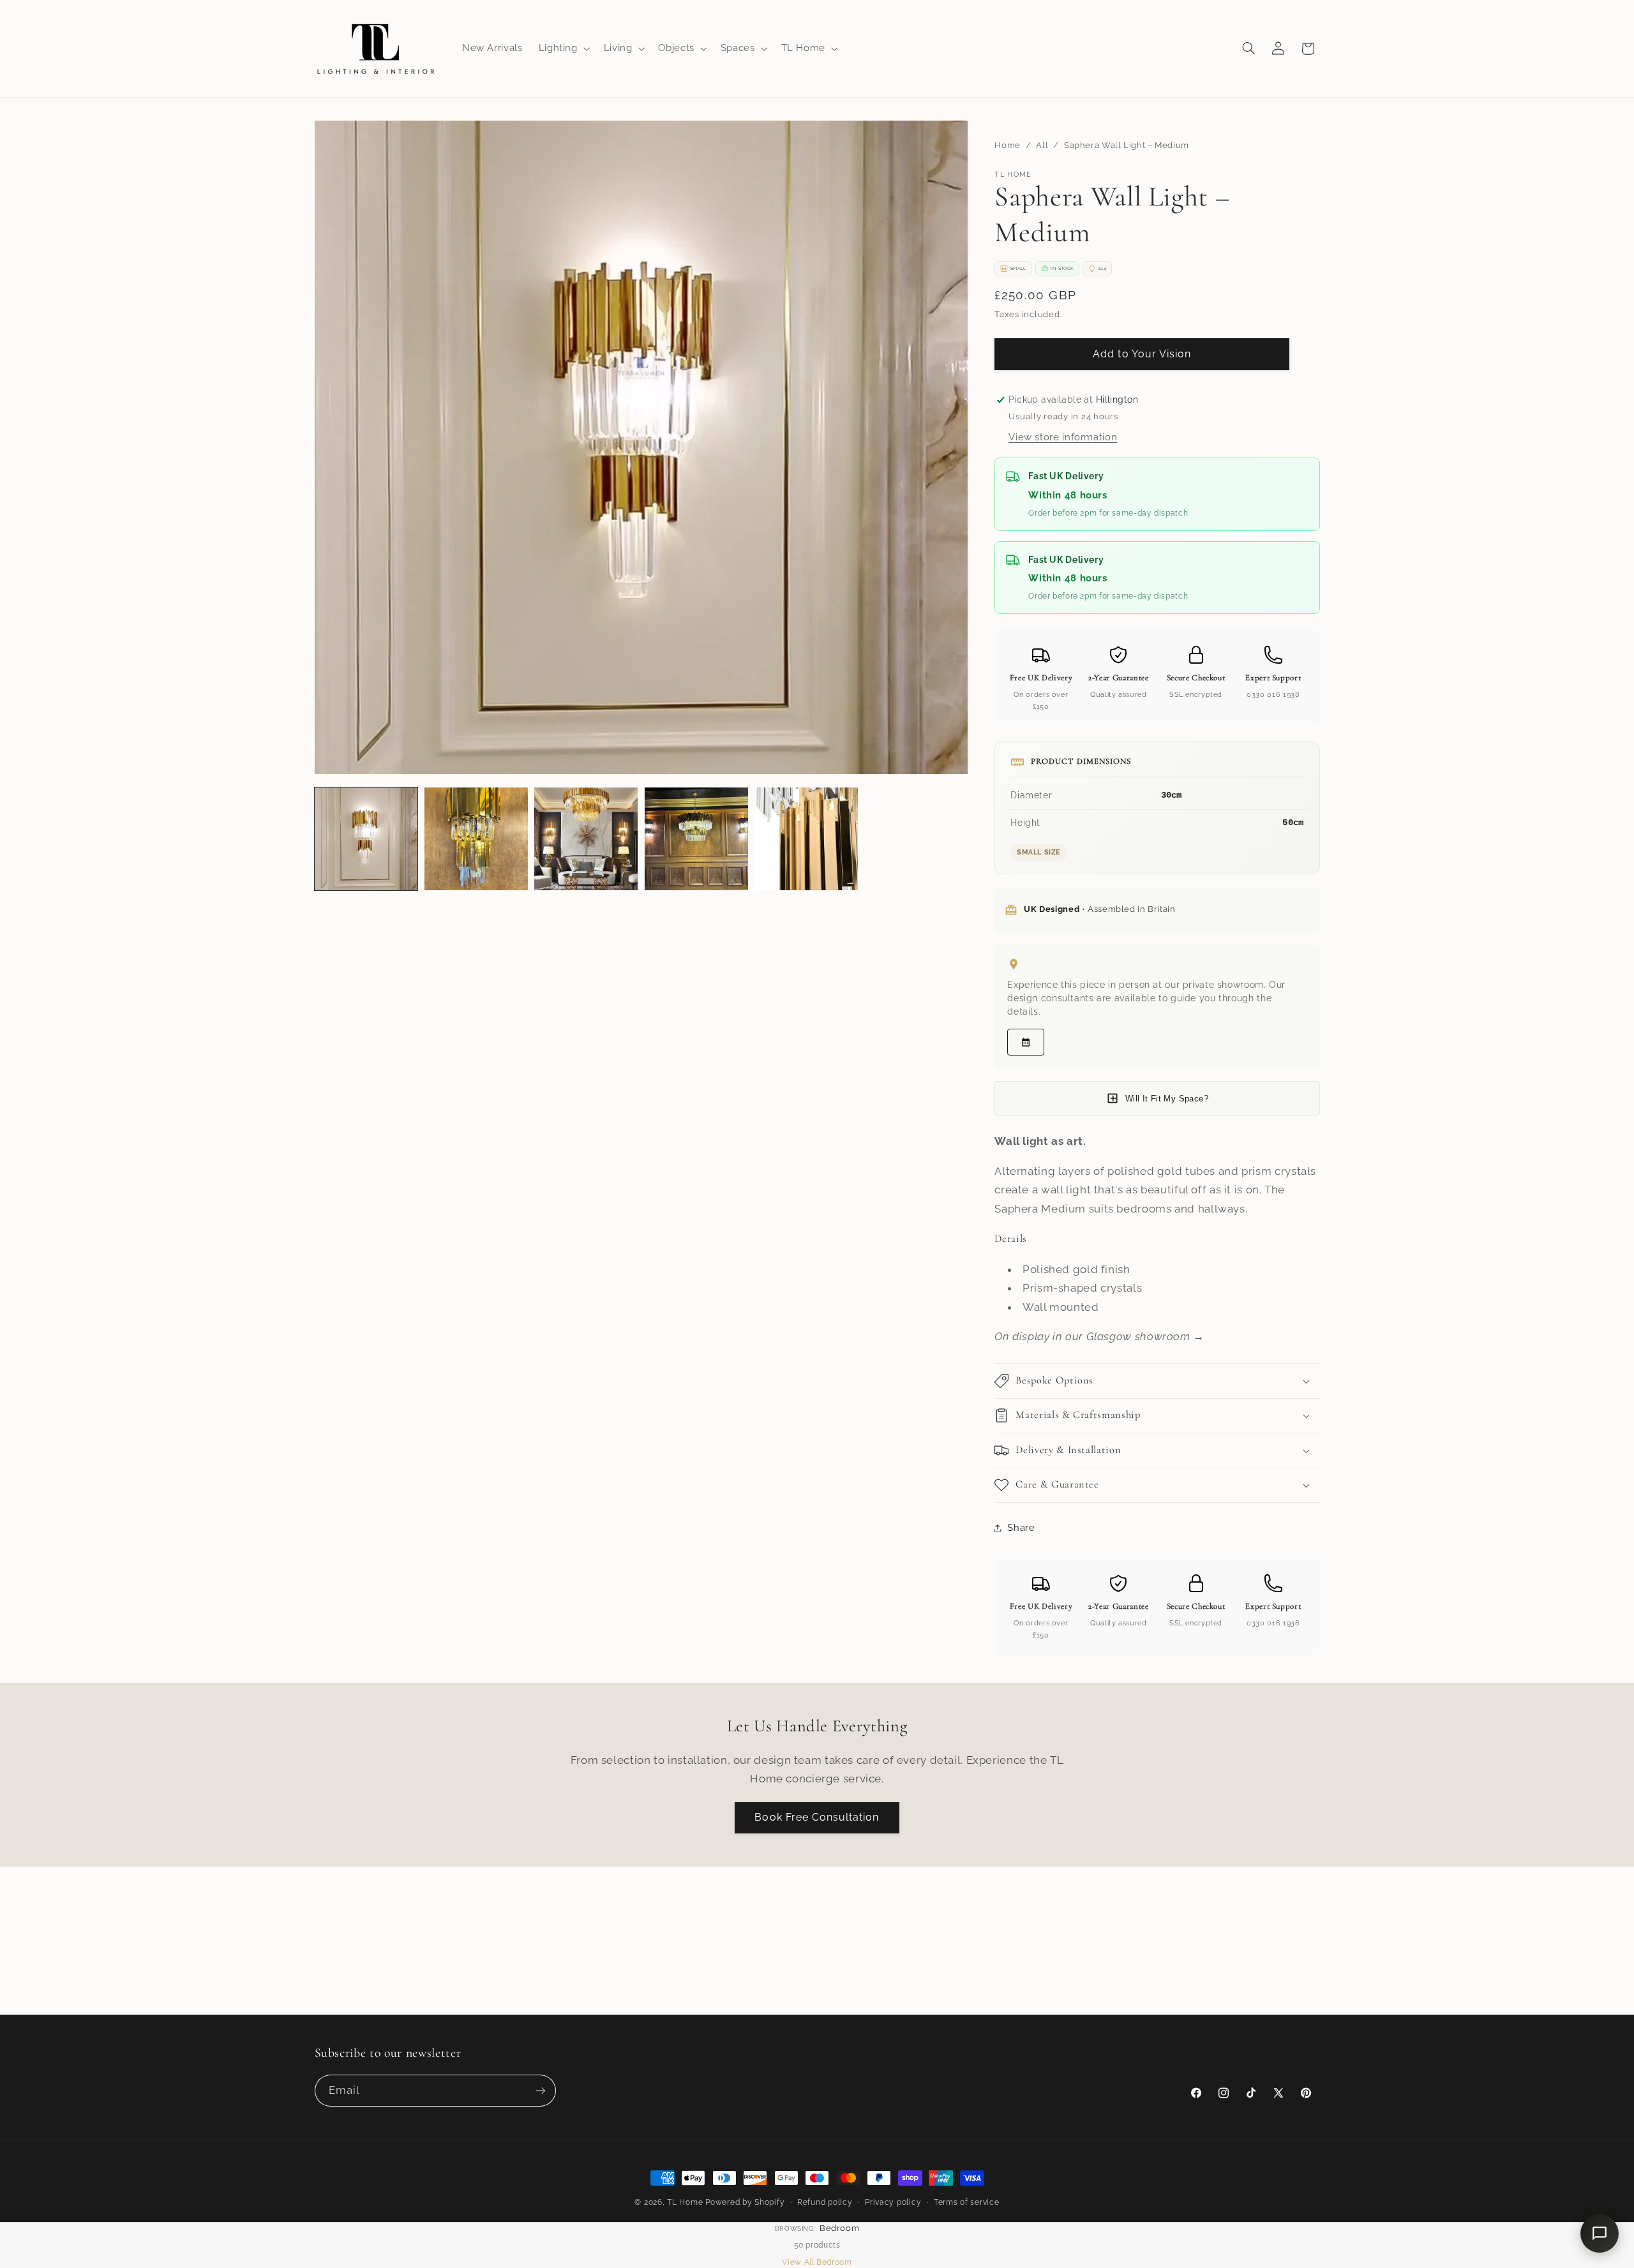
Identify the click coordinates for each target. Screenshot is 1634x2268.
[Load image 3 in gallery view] (586, 839)
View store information (1063, 437)
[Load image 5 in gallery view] (806, 839)
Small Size (1039, 852)
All (1042, 145)
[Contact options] (1600, 2234)
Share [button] (1021, 1527)
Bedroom (839, 2228)
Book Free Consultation (817, 1817)
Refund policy (825, 2202)
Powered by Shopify (745, 2202)
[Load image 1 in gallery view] (366, 839)
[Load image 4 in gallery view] (696, 839)
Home (1008, 145)
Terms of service (967, 2202)
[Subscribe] (540, 2090)
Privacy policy (893, 2202)
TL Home (685, 2202)
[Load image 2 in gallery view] (476, 839)
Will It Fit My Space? (1167, 1099)
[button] (563, 48)
